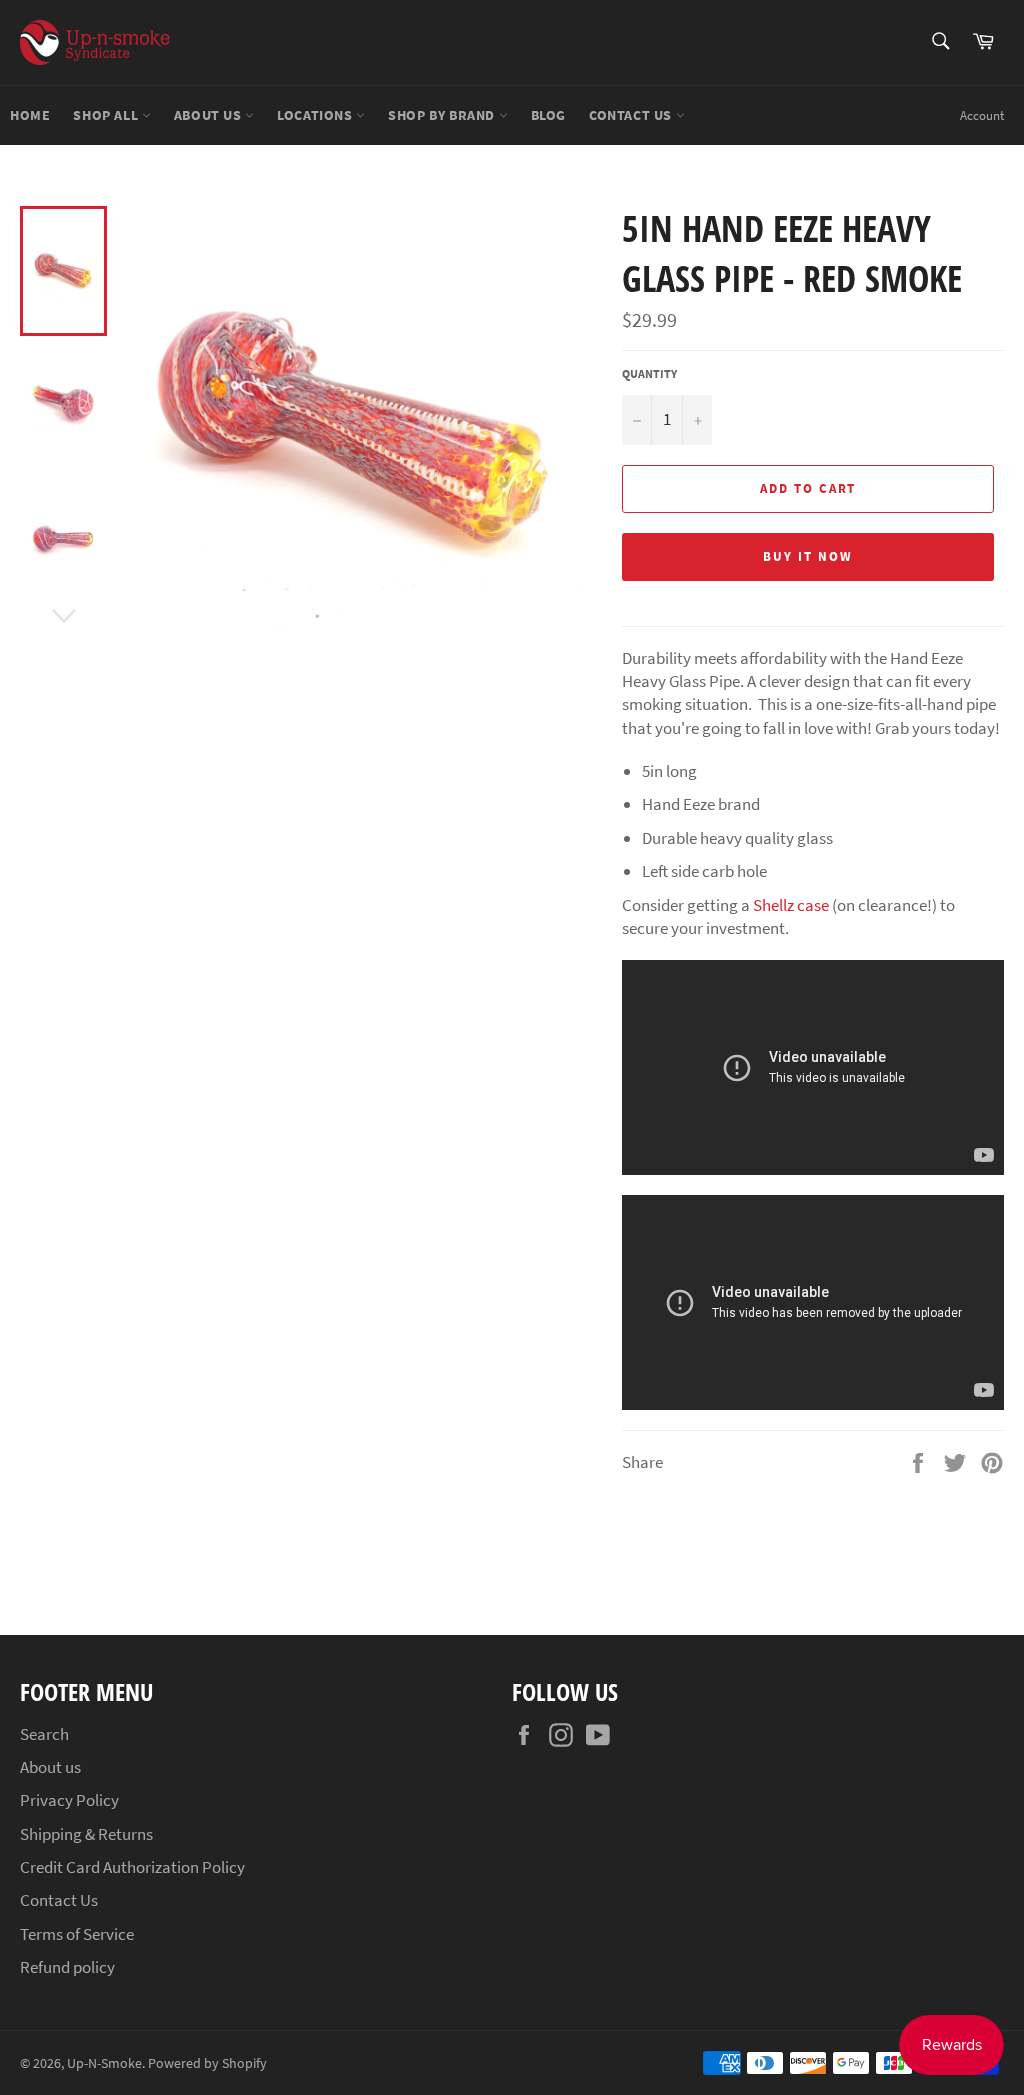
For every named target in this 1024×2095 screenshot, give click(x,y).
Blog (548, 115)
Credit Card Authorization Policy (132, 1867)
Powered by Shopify (207, 2063)
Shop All (107, 115)
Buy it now (808, 556)
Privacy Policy (69, 1800)
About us (209, 115)
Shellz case (791, 905)
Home (30, 115)
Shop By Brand (443, 115)
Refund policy (67, 1967)
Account (982, 115)
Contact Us (632, 115)
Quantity (649, 373)
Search (44, 1734)
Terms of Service (77, 1934)
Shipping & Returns (86, 1834)
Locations (316, 115)
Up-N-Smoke (104, 2063)
